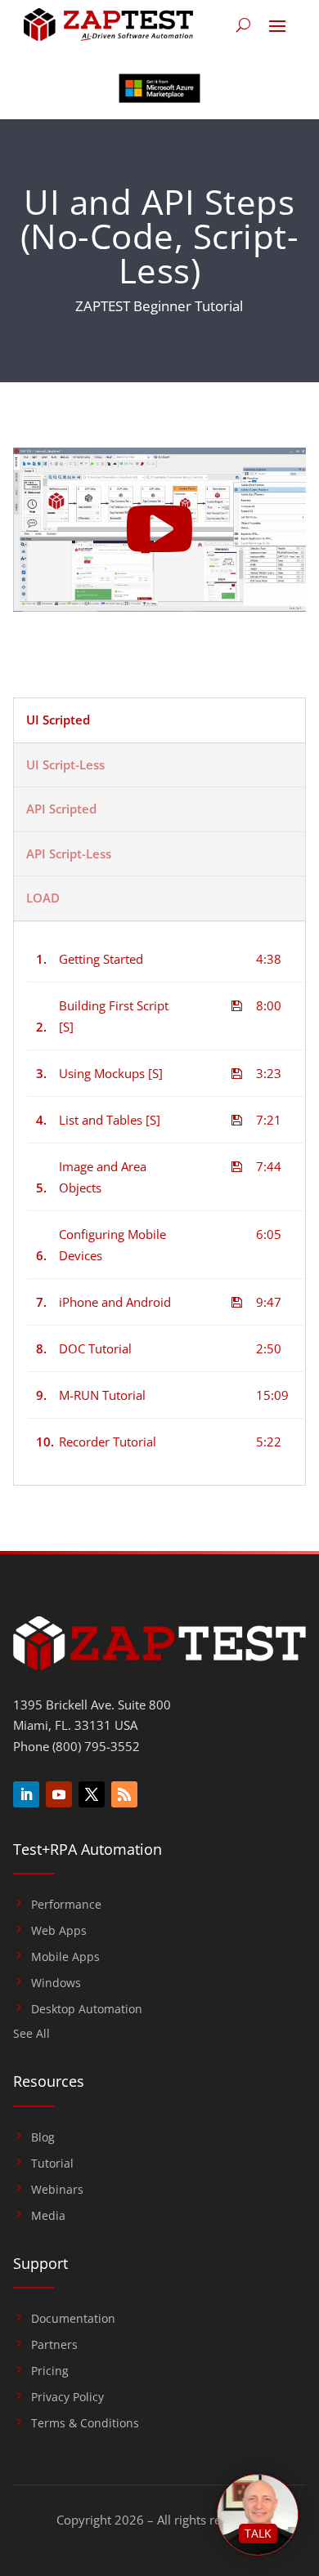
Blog (43, 2137)
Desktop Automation (87, 2009)
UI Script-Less (65, 764)
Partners (54, 2345)
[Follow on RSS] (124, 1794)
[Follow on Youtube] (59, 1794)
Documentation (73, 2319)
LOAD (43, 898)
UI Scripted (58, 720)
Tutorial (52, 2164)
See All (31, 2035)
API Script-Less (69, 853)
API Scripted (61, 809)
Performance (66, 1905)
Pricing (50, 2371)
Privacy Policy (67, 2397)
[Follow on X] (92, 1794)
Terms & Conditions (85, 2423)
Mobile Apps (65, 1957)
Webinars (57, 2190)
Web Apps (59, 1931)
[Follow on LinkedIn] (26, 1794)
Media (48, 2216)
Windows (56, 1983)
